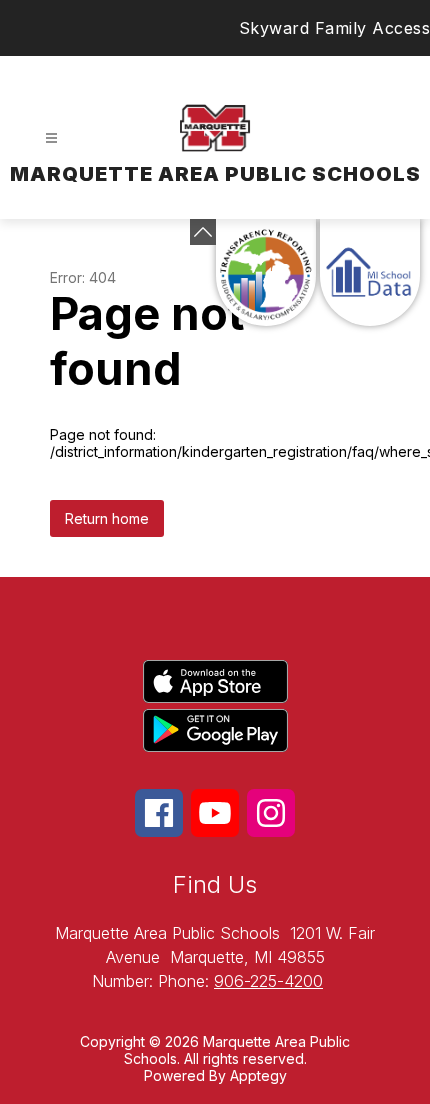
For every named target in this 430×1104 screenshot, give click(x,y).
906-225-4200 (268, 981)
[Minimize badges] (203, 232)
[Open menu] (51, 138)
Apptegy (258, 1075)
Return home (107, 518)
